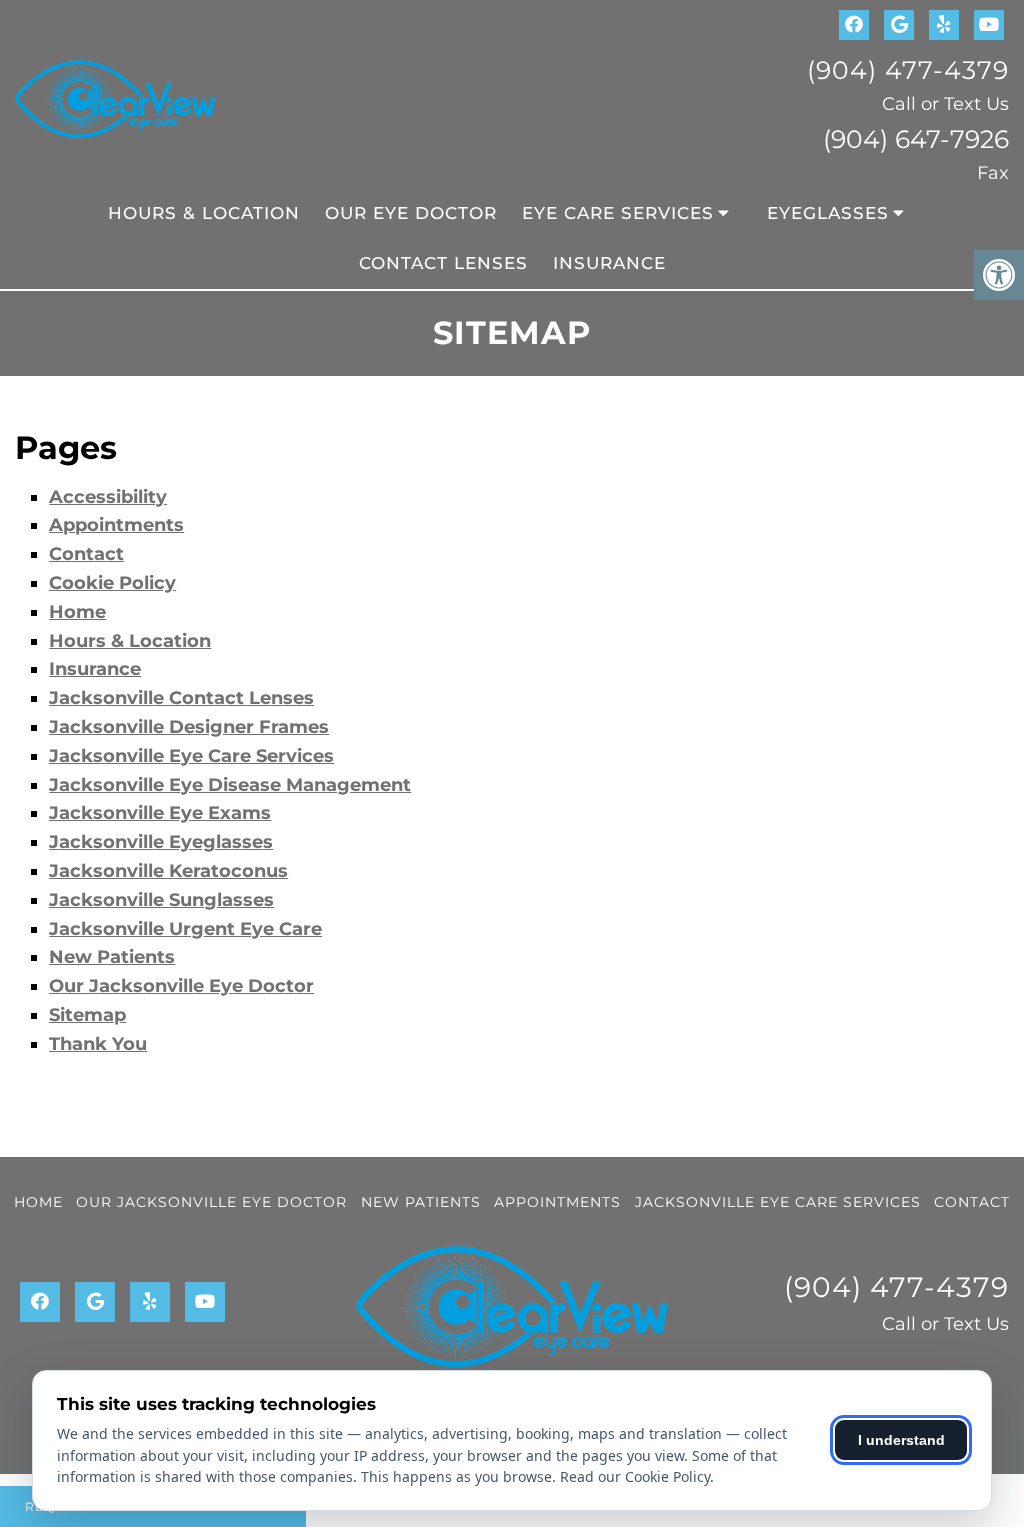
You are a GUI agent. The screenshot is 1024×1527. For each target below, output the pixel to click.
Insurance (609, 263)
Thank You (98, 1044)
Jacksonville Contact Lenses (181, 698)
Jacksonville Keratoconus (168, 871)
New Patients (112, 957)
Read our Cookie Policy (635, 1476)
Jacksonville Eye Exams (160, 813)
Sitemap (87, 1015)
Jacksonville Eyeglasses (161, 842)
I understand (901, 1440)
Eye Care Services (618, 213)
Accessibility (108, 497)
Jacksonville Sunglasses (161, 900)
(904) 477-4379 (908, 70)
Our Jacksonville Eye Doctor (181, 986)
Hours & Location (204, 213)
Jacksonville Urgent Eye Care (185, 929)
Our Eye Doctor (411, 213)
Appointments (116, 525)
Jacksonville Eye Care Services (191, 756)
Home (77, 612)
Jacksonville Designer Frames (189, 727)
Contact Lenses (443, 263)
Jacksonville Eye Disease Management (230, 785)
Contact (86, 554)
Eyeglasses (828, 213)
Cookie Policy (112, 583)
